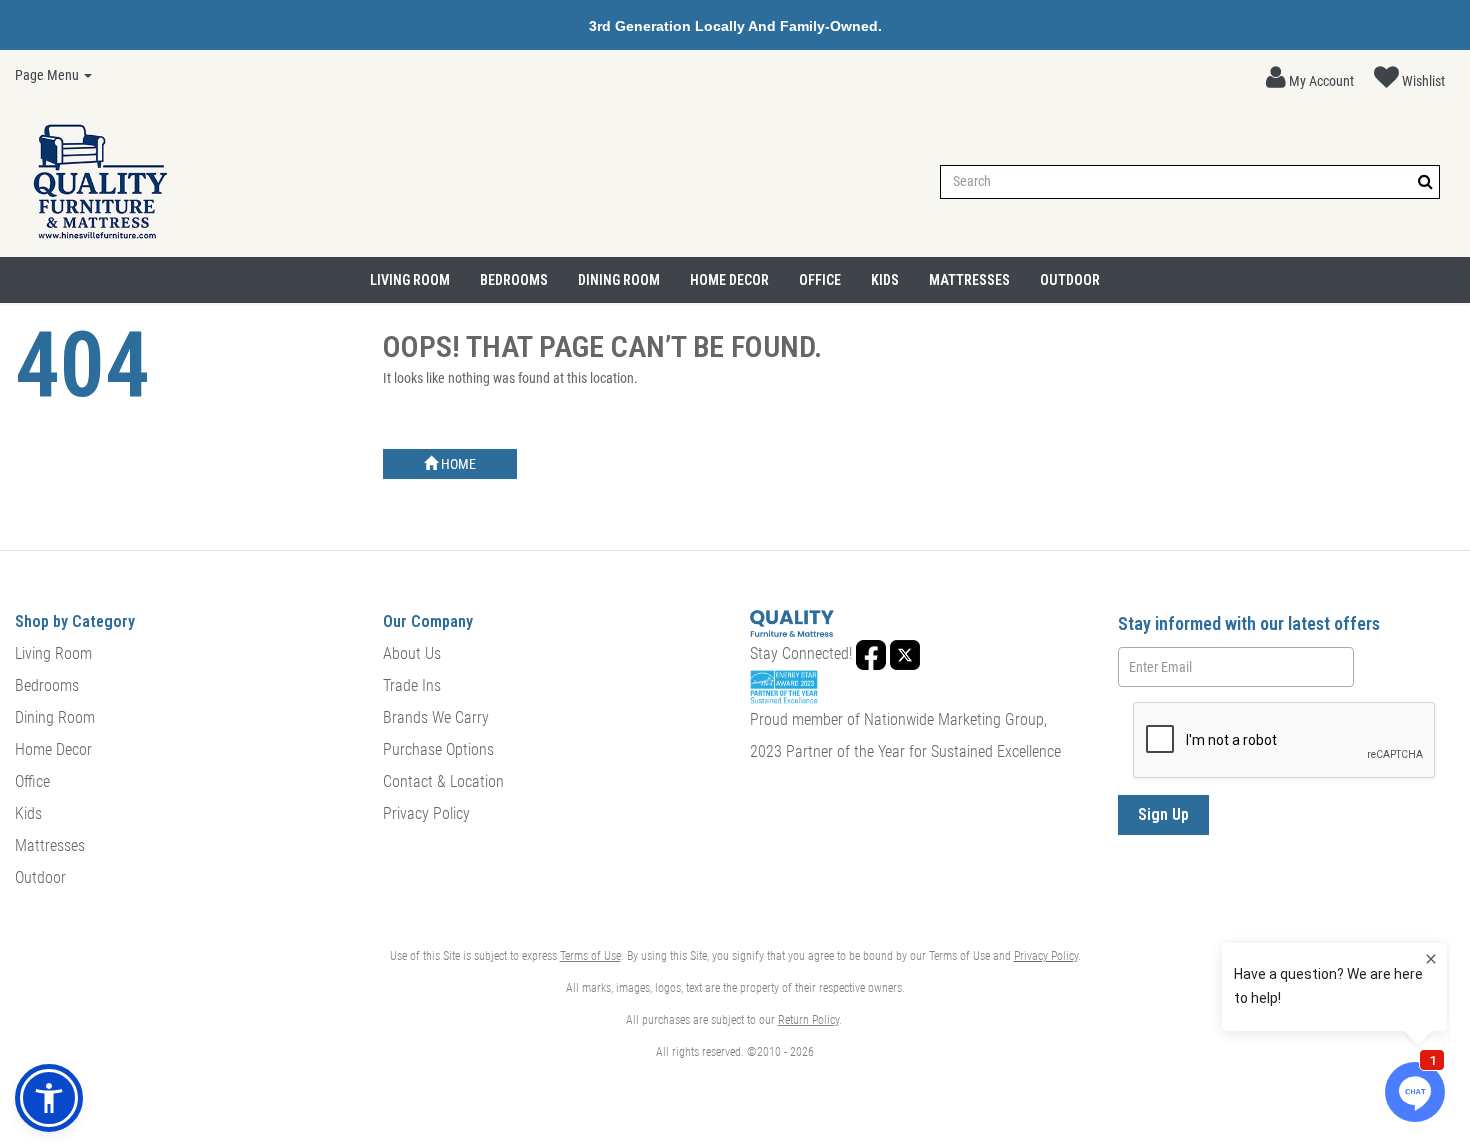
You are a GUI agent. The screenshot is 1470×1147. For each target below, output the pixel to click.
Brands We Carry (436, 717)
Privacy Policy (426, 813)
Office (820, 280)
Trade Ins (412, 685)
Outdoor (1070, 280)
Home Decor (729, 280)
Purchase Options (438, 749)
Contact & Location (443, 781)
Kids (885, 280)
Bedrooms (514, 280)
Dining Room (619, 280)
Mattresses (969, 280)
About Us (412, 653)
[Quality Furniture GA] (100, 182)
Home (457, 464)
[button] (1310, 78)
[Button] (1425, 181)
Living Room (410, 280)
